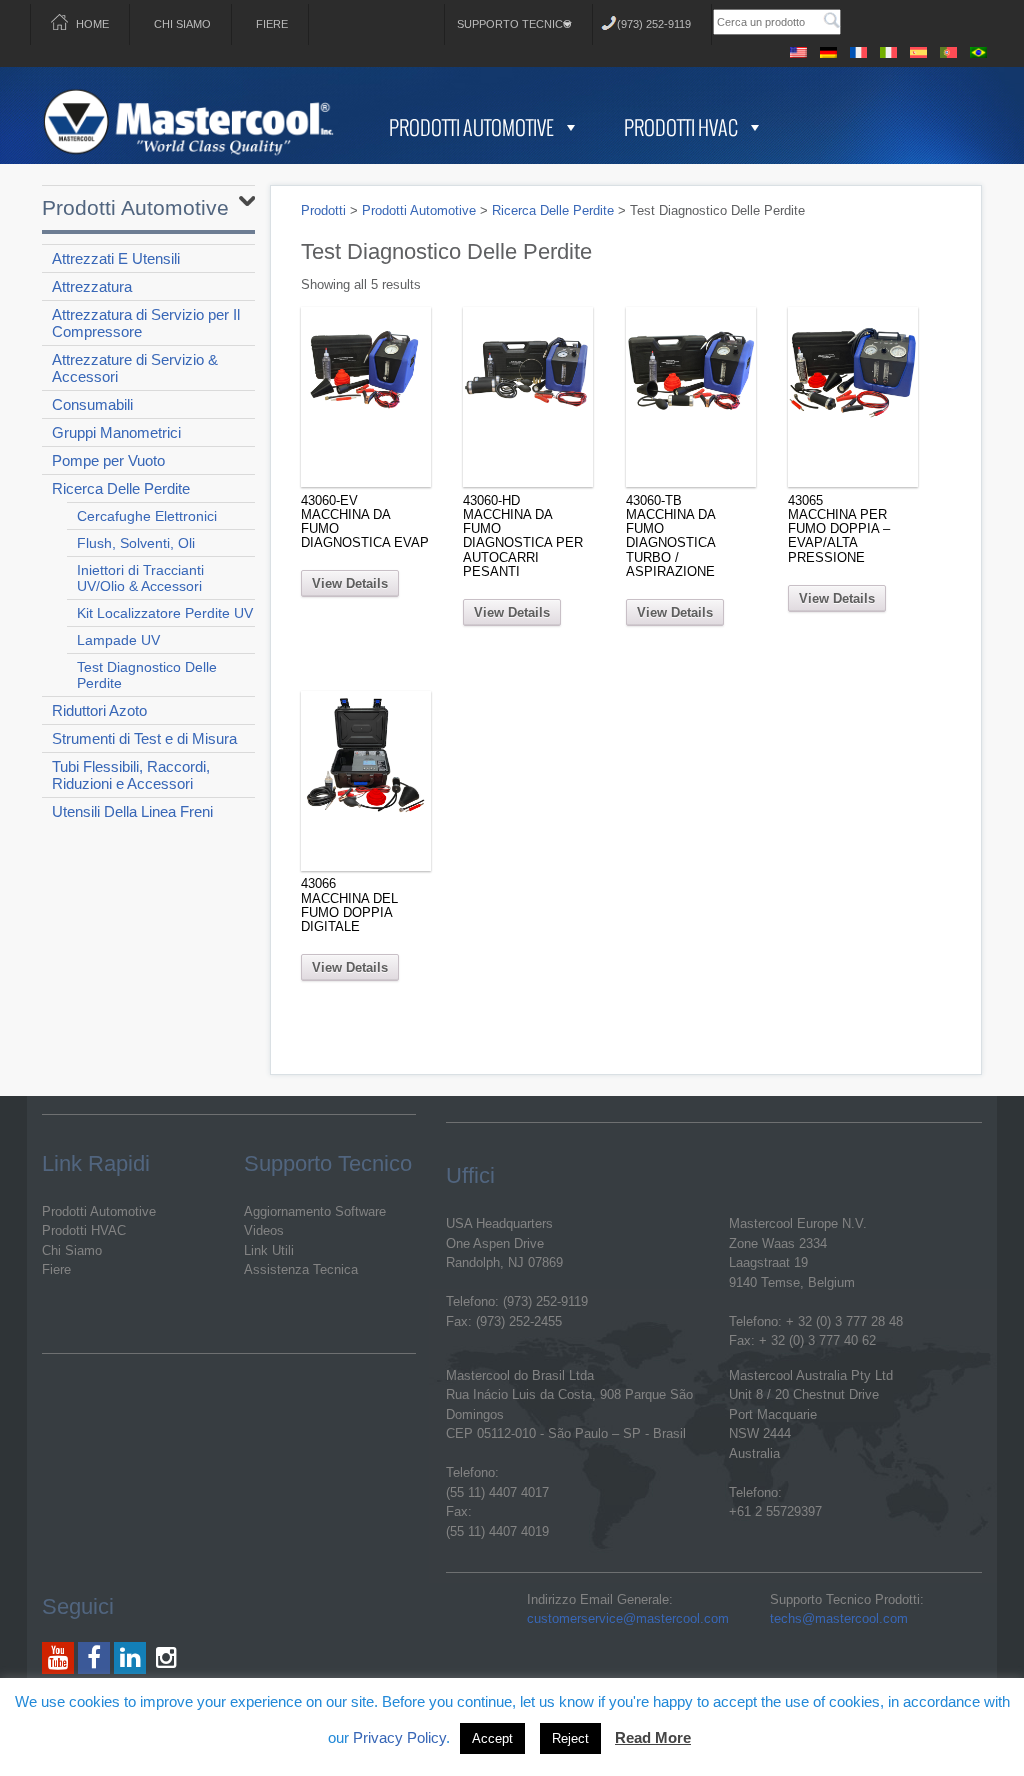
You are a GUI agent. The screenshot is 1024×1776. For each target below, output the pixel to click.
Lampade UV (118, 640)
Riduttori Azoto (99, 710)
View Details (350, 583)
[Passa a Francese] (859, 49)
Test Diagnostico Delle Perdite (147, 675)
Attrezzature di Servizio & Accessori (135, 368)
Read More (653, 1737)
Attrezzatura (92, 286)
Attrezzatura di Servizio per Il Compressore (146, 323)
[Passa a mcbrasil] (979, 49)
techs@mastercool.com (839, 1618)
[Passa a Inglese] (799, 49)
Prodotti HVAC (681, 127)
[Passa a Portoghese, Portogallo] (949, 49)
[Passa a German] (829, 49)
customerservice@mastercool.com (628, 1618)
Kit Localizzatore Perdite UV (165, 613)
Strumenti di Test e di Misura (144, 738)
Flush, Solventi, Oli (136, 543)
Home (92, 24)
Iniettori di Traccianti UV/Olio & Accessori (140, 578)
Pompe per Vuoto (108, 460)
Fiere (272, 24)
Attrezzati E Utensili (116, 258)
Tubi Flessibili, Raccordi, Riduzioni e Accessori (131, 775)
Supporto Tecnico (514, 24)
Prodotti (323, 210)
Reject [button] (570, 1738)
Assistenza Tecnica (301, 1269)
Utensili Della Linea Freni (132, 811)
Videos (264, 1230)
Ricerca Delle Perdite (121, 488)
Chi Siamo (182, 24)
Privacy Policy (399, 1737)
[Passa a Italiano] (889, 49)
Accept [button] (492, 1738)
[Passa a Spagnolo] (919, 49)
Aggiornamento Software (315, 1211)
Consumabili (92, 404)
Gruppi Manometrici (116, 432)
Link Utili (269, 1250)
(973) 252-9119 (654, 24)
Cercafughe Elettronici (147, 516)
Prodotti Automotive (471, 127)
